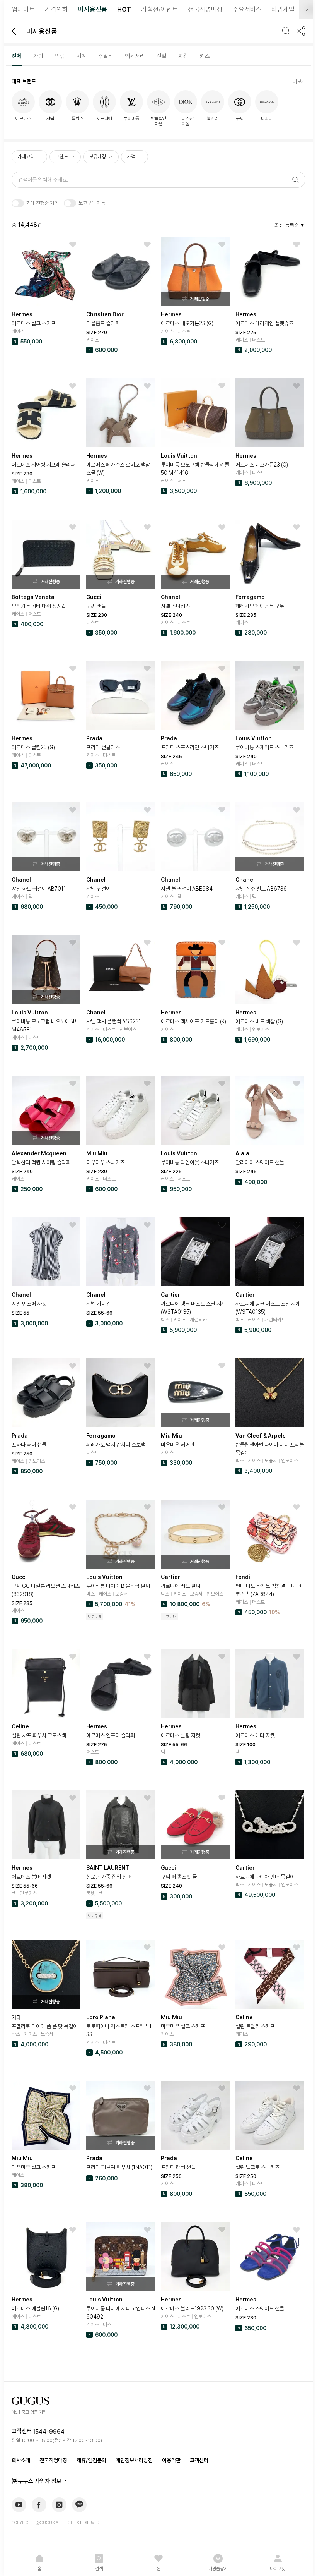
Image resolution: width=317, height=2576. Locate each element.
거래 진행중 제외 (42, 203)
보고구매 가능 (92, 203)
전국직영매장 (53, 2460)
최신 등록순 (287, 225)
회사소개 (21, 2460)
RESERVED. (90, 2523)
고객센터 (22, 2431)
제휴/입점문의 (91, 2460)
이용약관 (171, 2460)
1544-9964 (49, 2432)
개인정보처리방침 (134, 2460)
